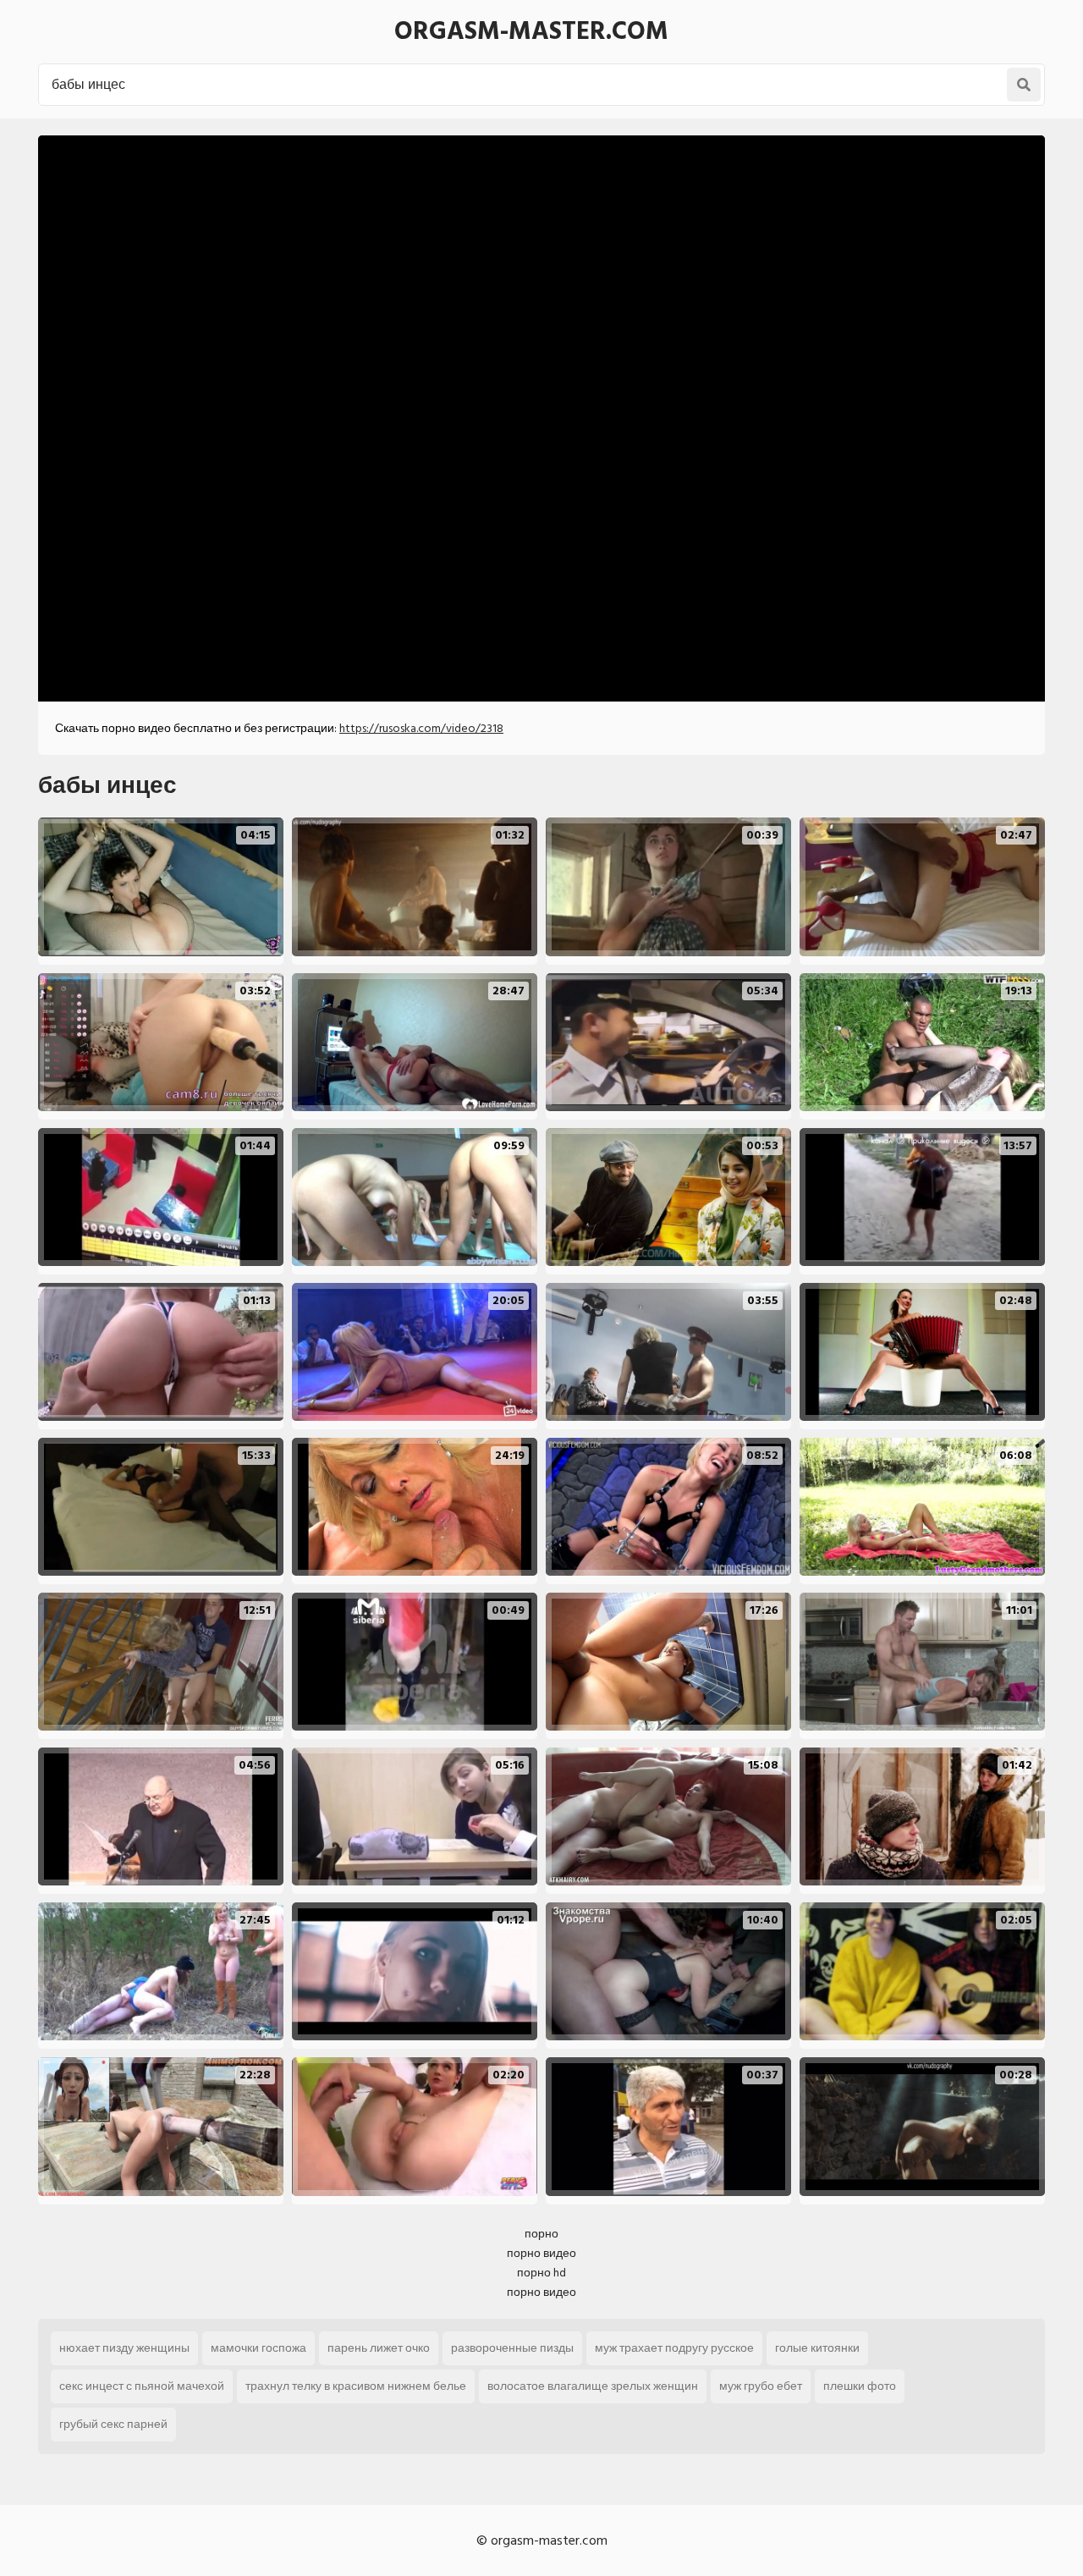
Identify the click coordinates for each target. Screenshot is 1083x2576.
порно (541, 2234)
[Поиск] (1024, 85)
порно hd (541, 2273)
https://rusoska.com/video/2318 (421, 728)
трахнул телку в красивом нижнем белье (356, 2386)
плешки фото (860, 2386)
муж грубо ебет (761, 2386)
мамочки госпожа (258, 2348)
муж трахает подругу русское (674, 2348)
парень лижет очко (379, 2348)
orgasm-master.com (531, 31)
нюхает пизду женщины (124, 2348)
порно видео (541, 2253)
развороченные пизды (512, 2348)
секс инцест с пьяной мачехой (142, 2386)
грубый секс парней (113, 2424)
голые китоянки (817, 2348)
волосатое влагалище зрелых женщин (593, 2386)
